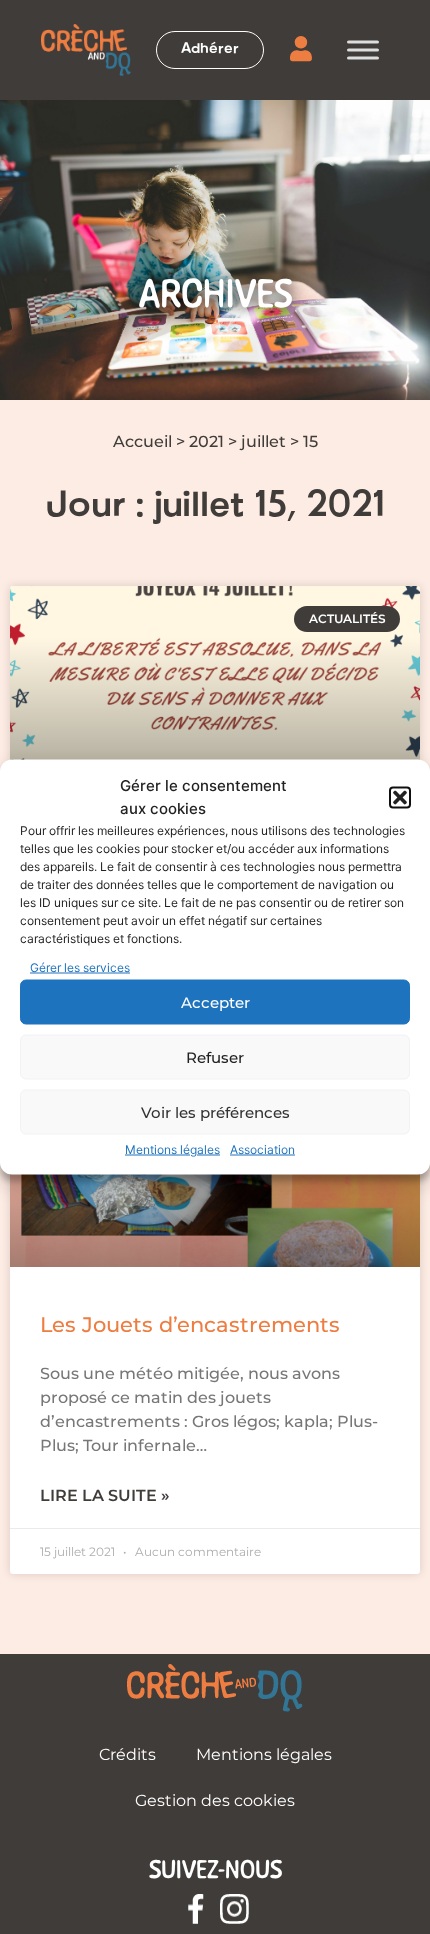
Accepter (215, 1001)
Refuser (215, 1056)
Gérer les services (80, 967)
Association (262, 1149)
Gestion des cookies (215, 1800)
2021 (206, 441)
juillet (263, 441)
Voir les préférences (215, 1111)
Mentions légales (172, 1149)
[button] (400, 797)
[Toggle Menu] (363, 49)
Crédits (127, 1754)
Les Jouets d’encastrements (190, 1324)
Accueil (142, 441)
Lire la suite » (105, 1495)
